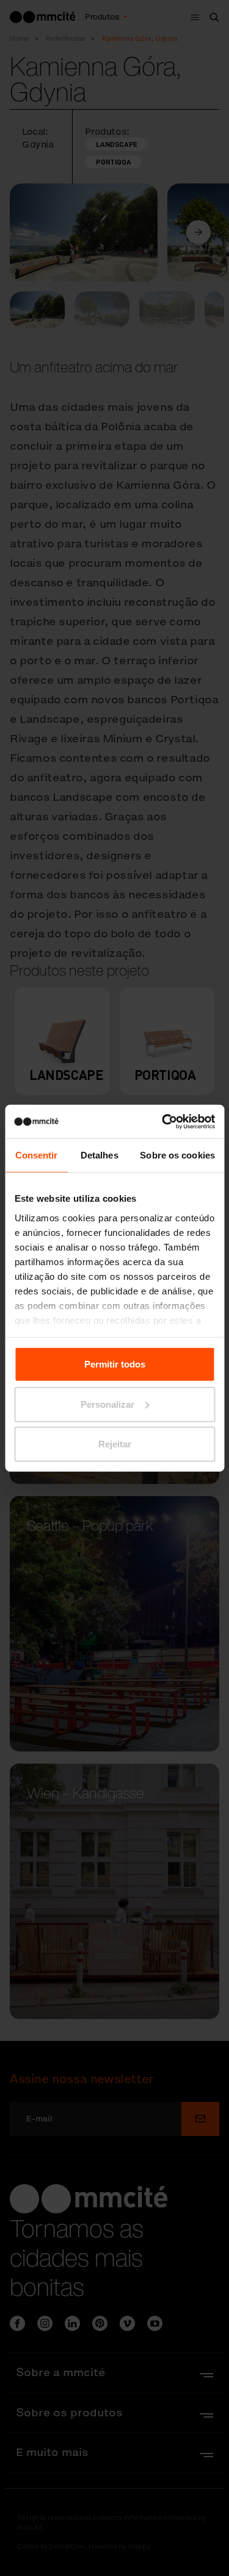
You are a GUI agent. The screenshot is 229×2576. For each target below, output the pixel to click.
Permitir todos (115, 1364)
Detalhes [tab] (100, 1155)
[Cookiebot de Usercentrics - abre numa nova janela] (163, 1121)
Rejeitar (115, 1444)
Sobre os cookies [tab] (177, 1155)
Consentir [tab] (37, 1155)
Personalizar (107, 1404)
